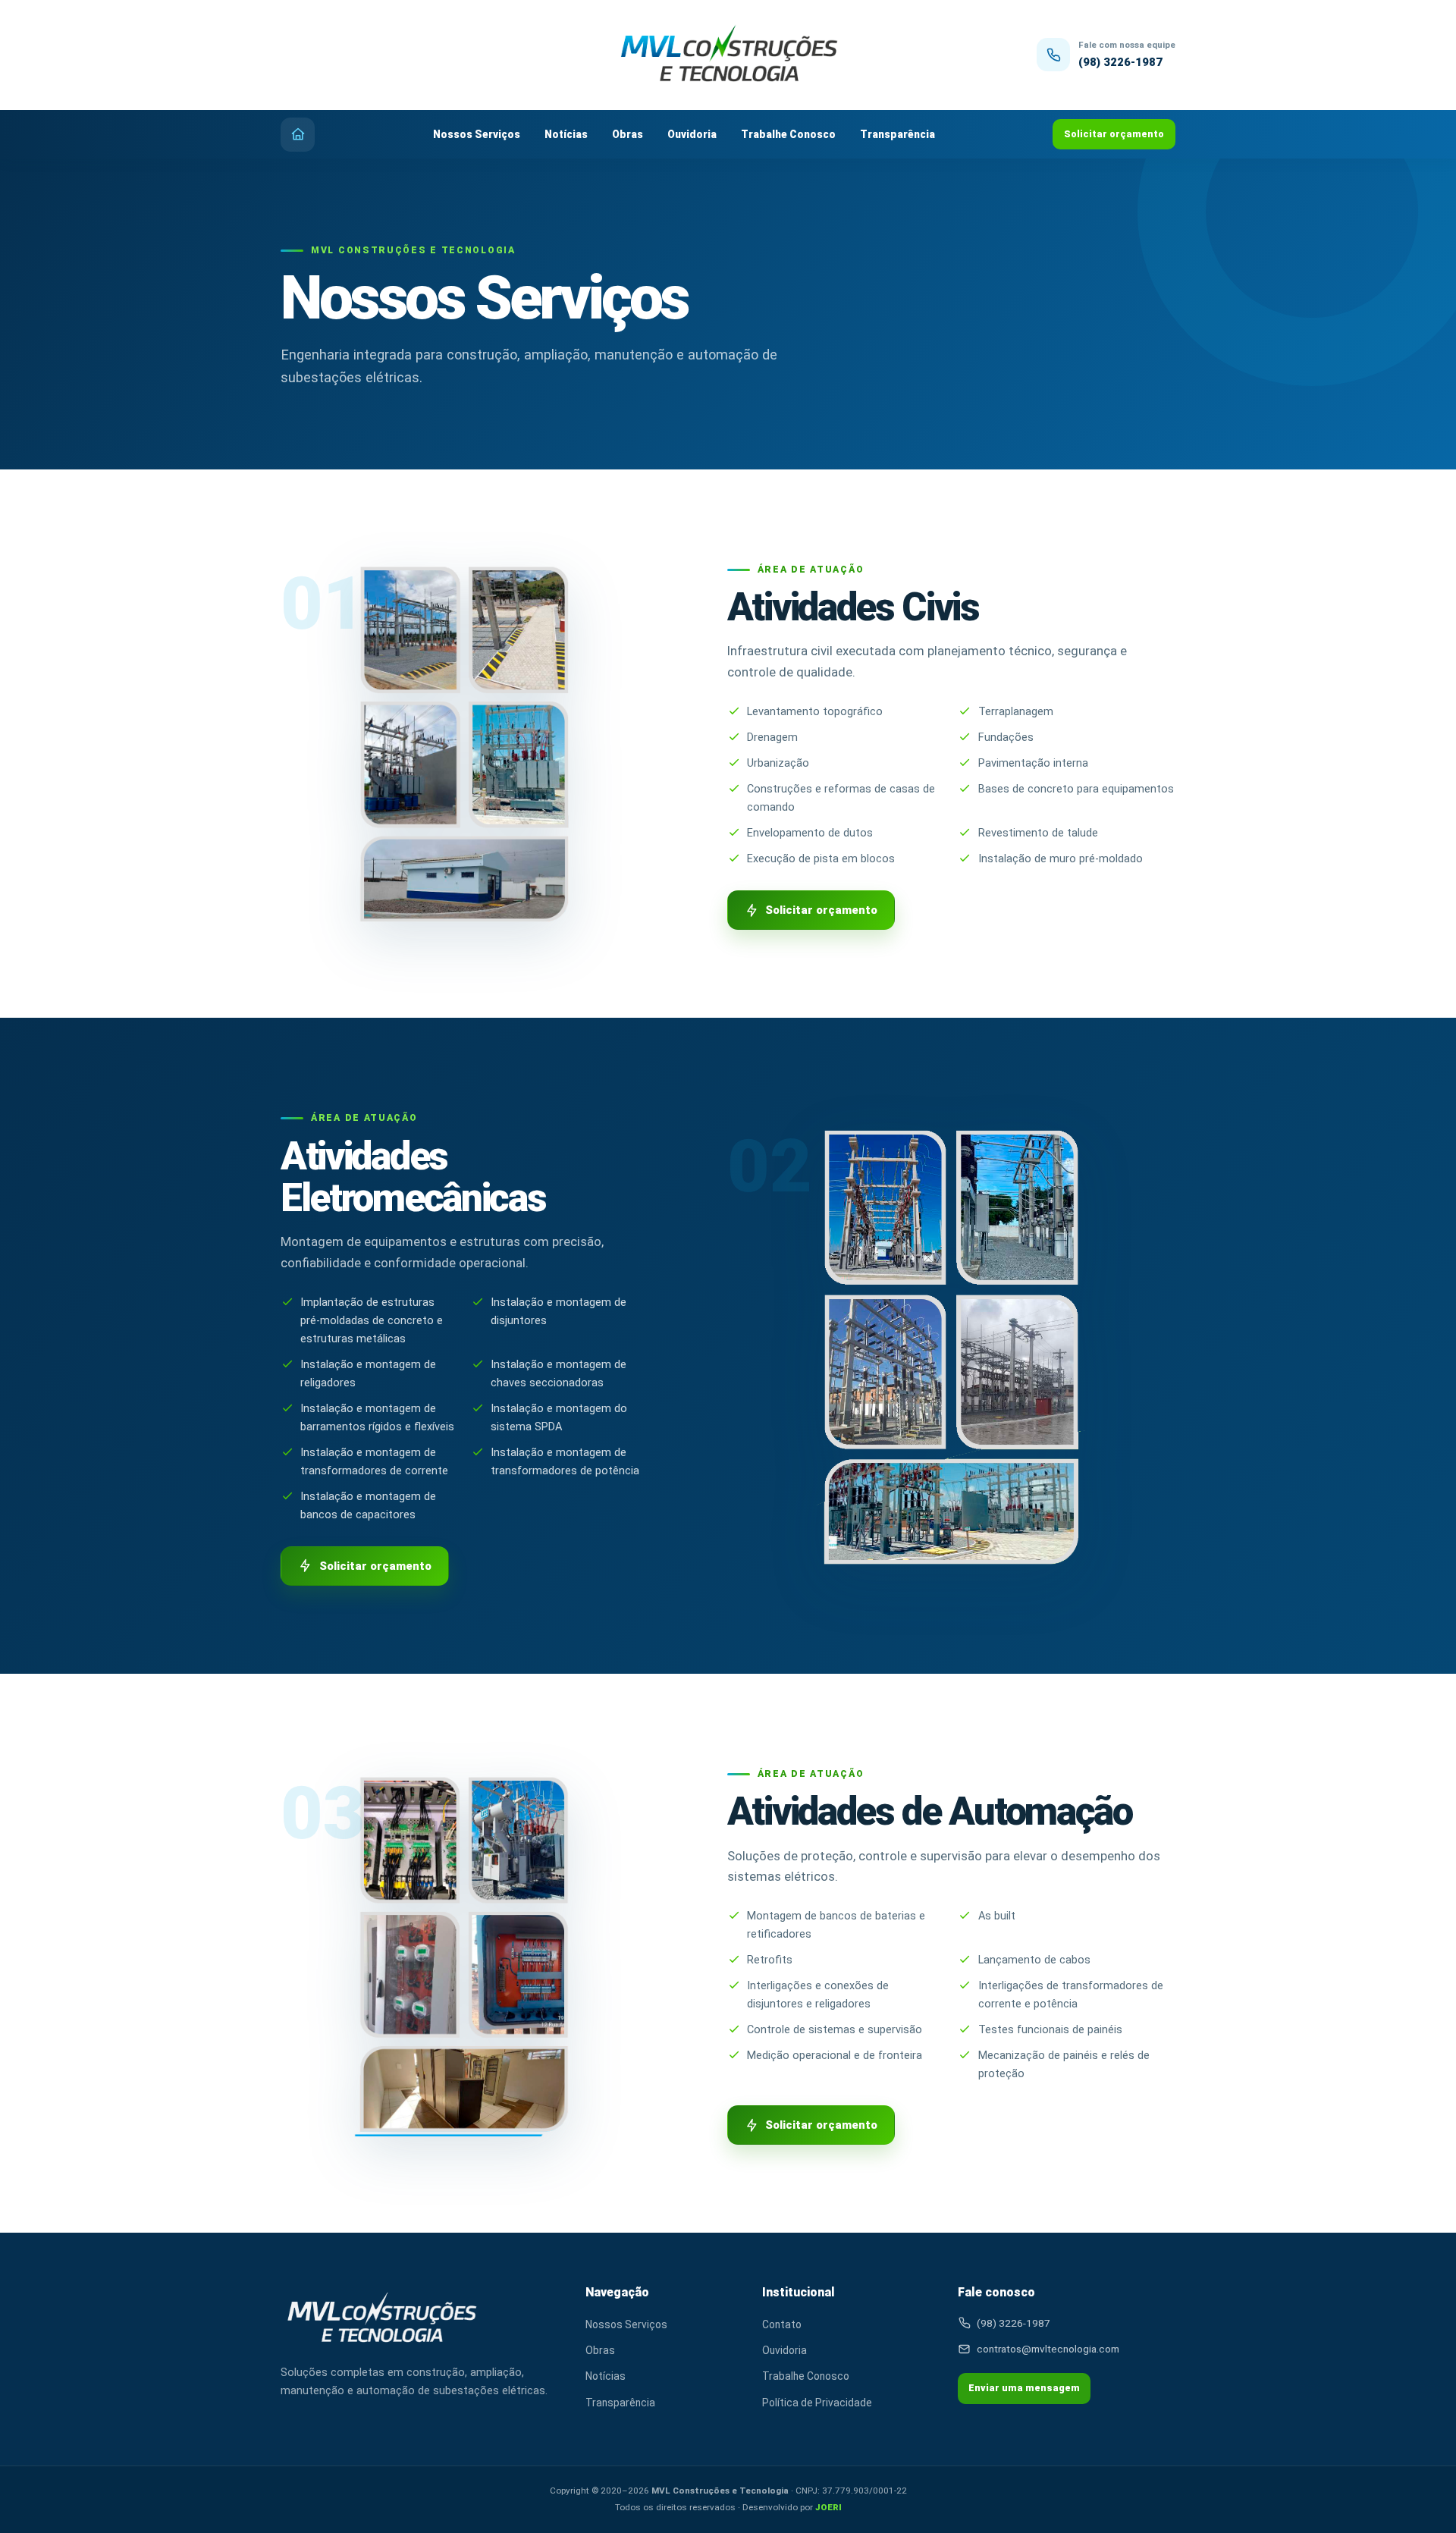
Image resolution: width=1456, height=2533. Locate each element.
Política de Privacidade (817, 2403)
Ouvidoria (692, 134)
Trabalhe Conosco (788, 134)
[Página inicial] (298, 135)
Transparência (897, 134)
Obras (628, 134)
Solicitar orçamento (1114, 134)
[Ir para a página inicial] (728, 55)
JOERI (828, 2507)
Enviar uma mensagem (1024, 2388)
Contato (782, 2324)
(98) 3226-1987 (1120, 62)
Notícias (566, 134)
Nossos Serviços (477, 134)
